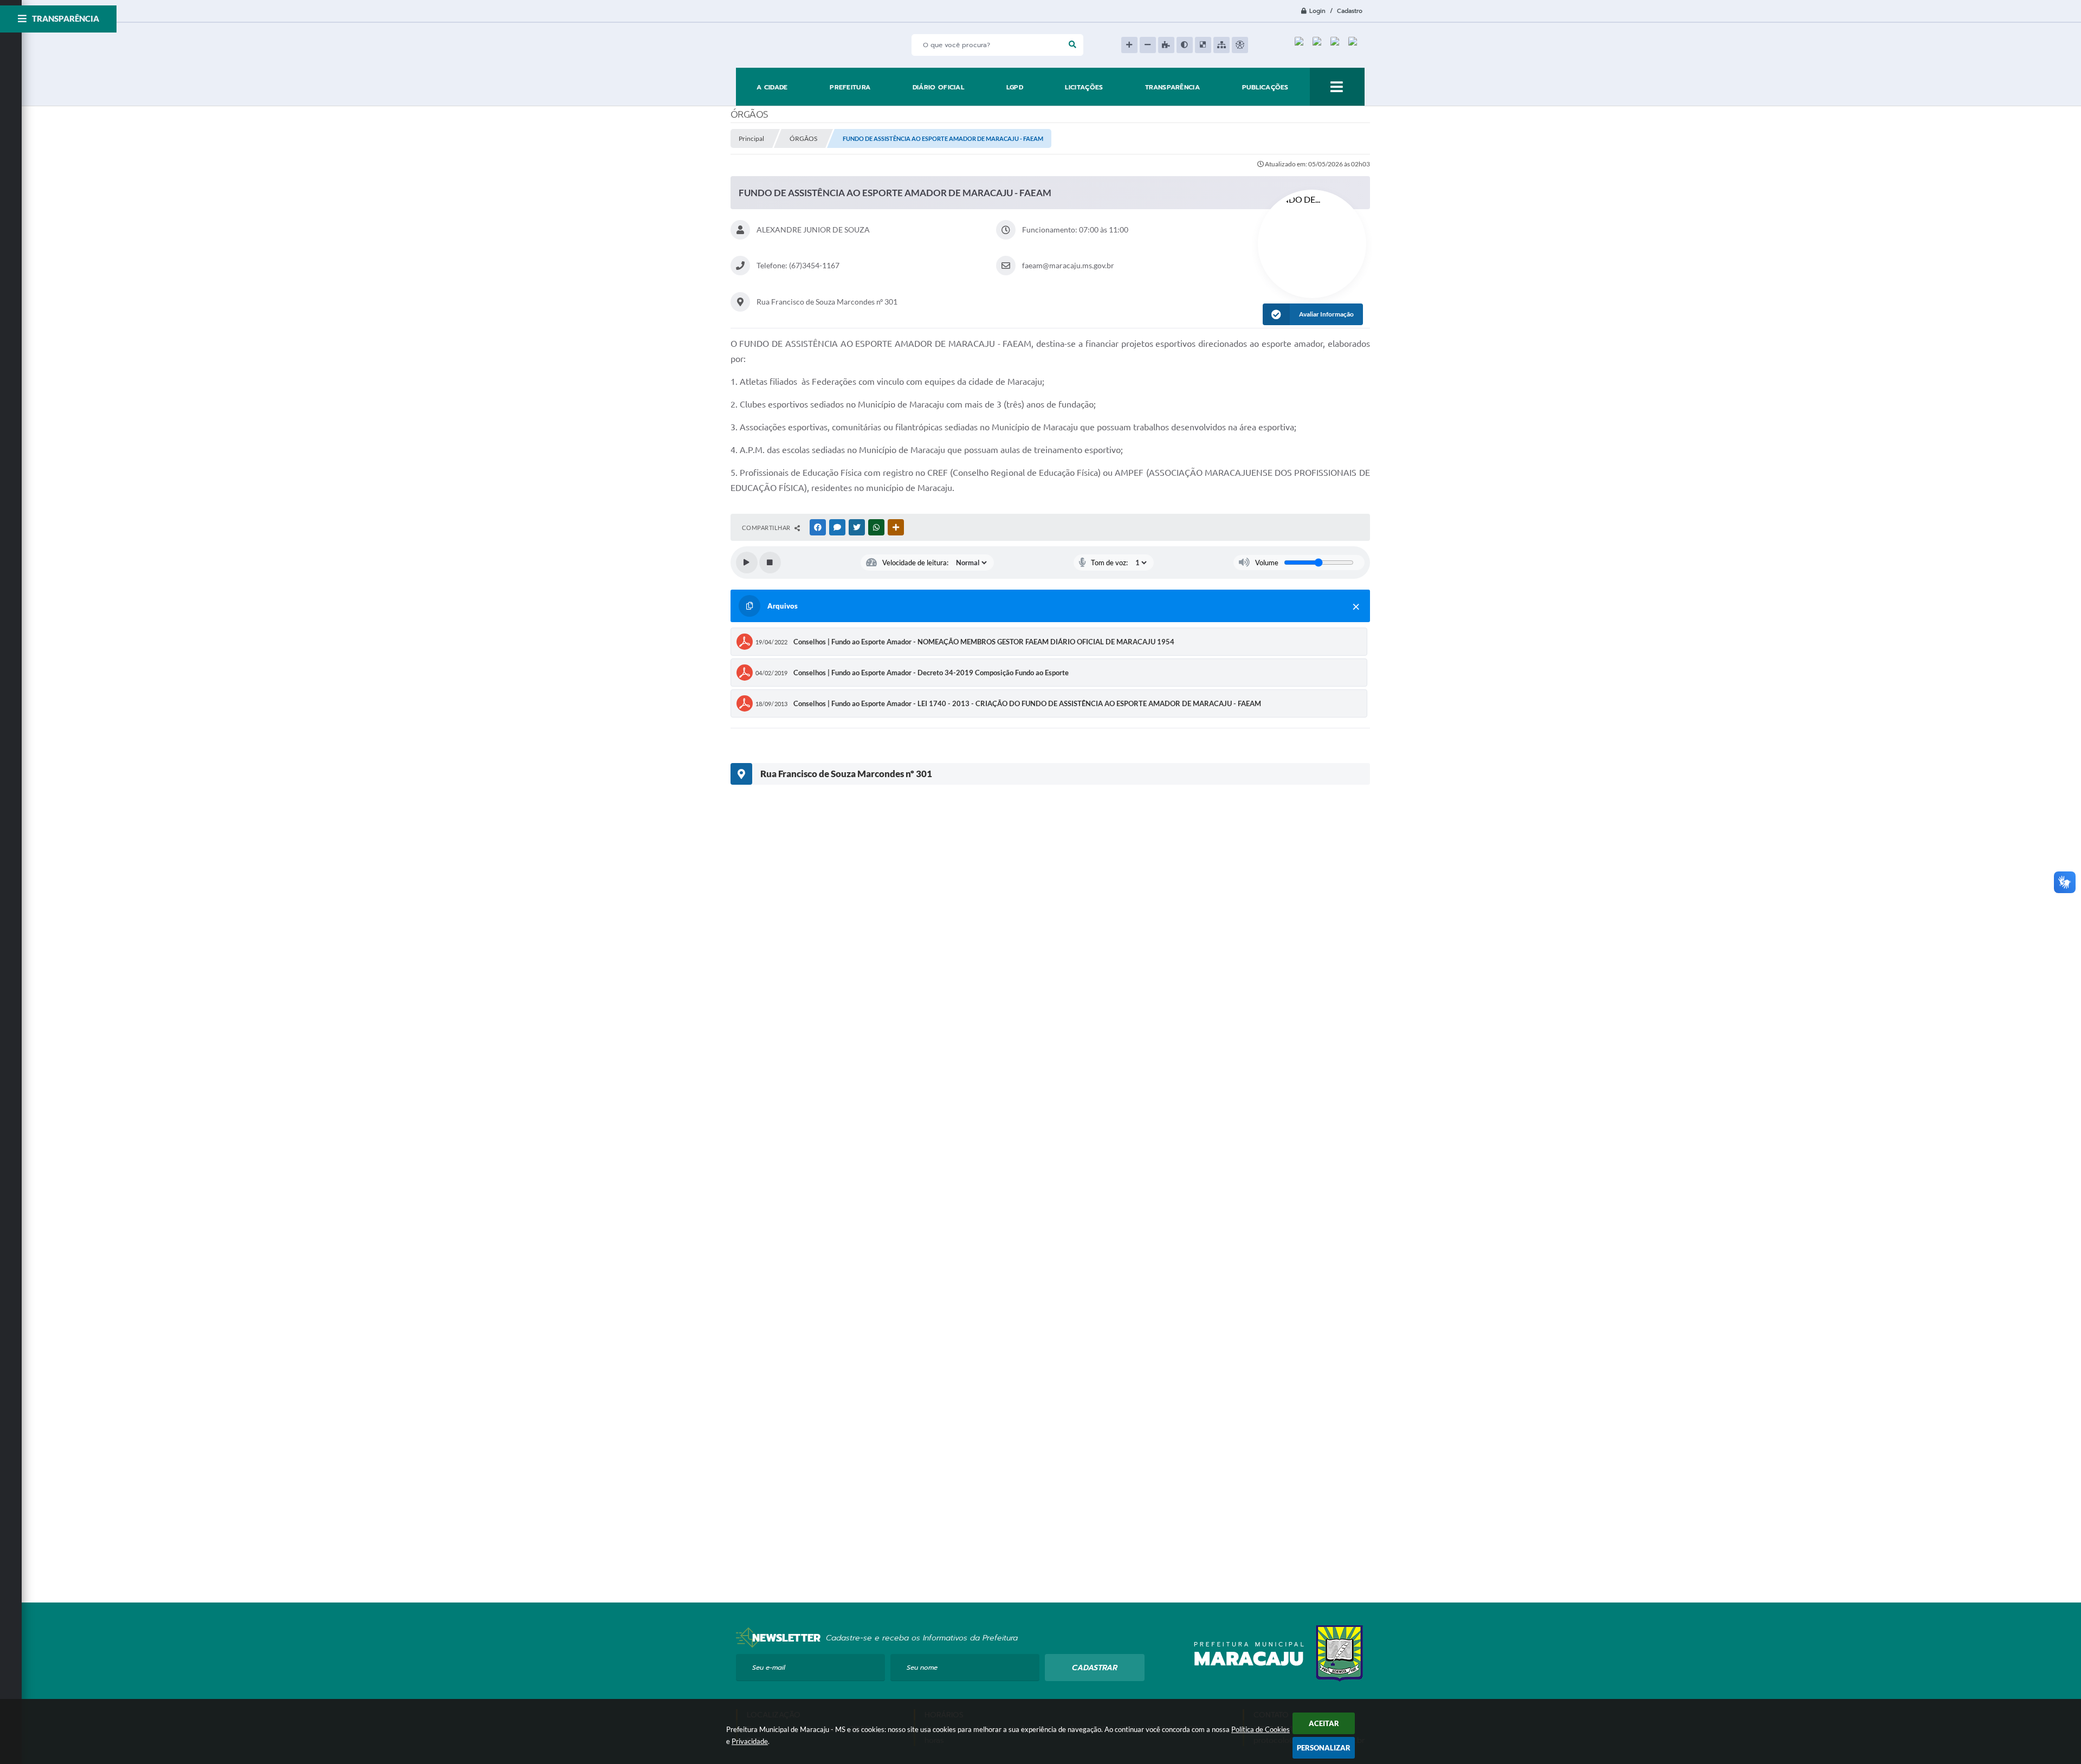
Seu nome (922, 1668)
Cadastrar (1095, 1668)
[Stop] (770, 563)
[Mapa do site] (1222, 45)
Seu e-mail (769, 1668)
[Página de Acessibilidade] (1240, 45)
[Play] (747, 563)
